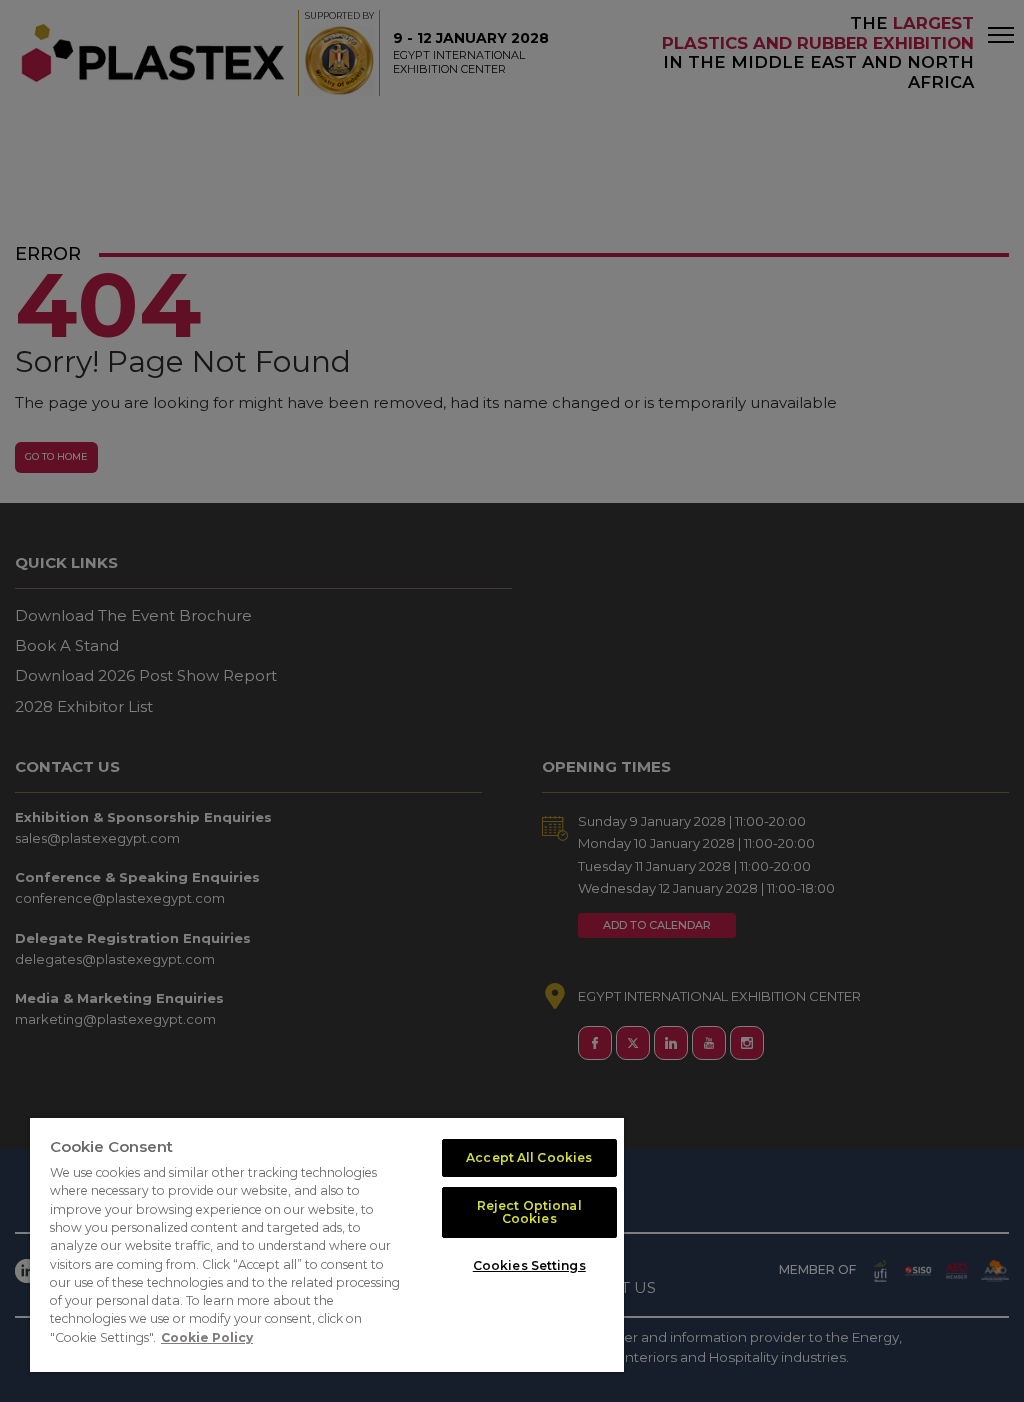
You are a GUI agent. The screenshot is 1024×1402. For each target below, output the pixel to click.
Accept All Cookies (529, 1157)
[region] (327, 1245)
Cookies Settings (529, 1265)
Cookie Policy (207, 1337)
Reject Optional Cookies (529, 1211)
